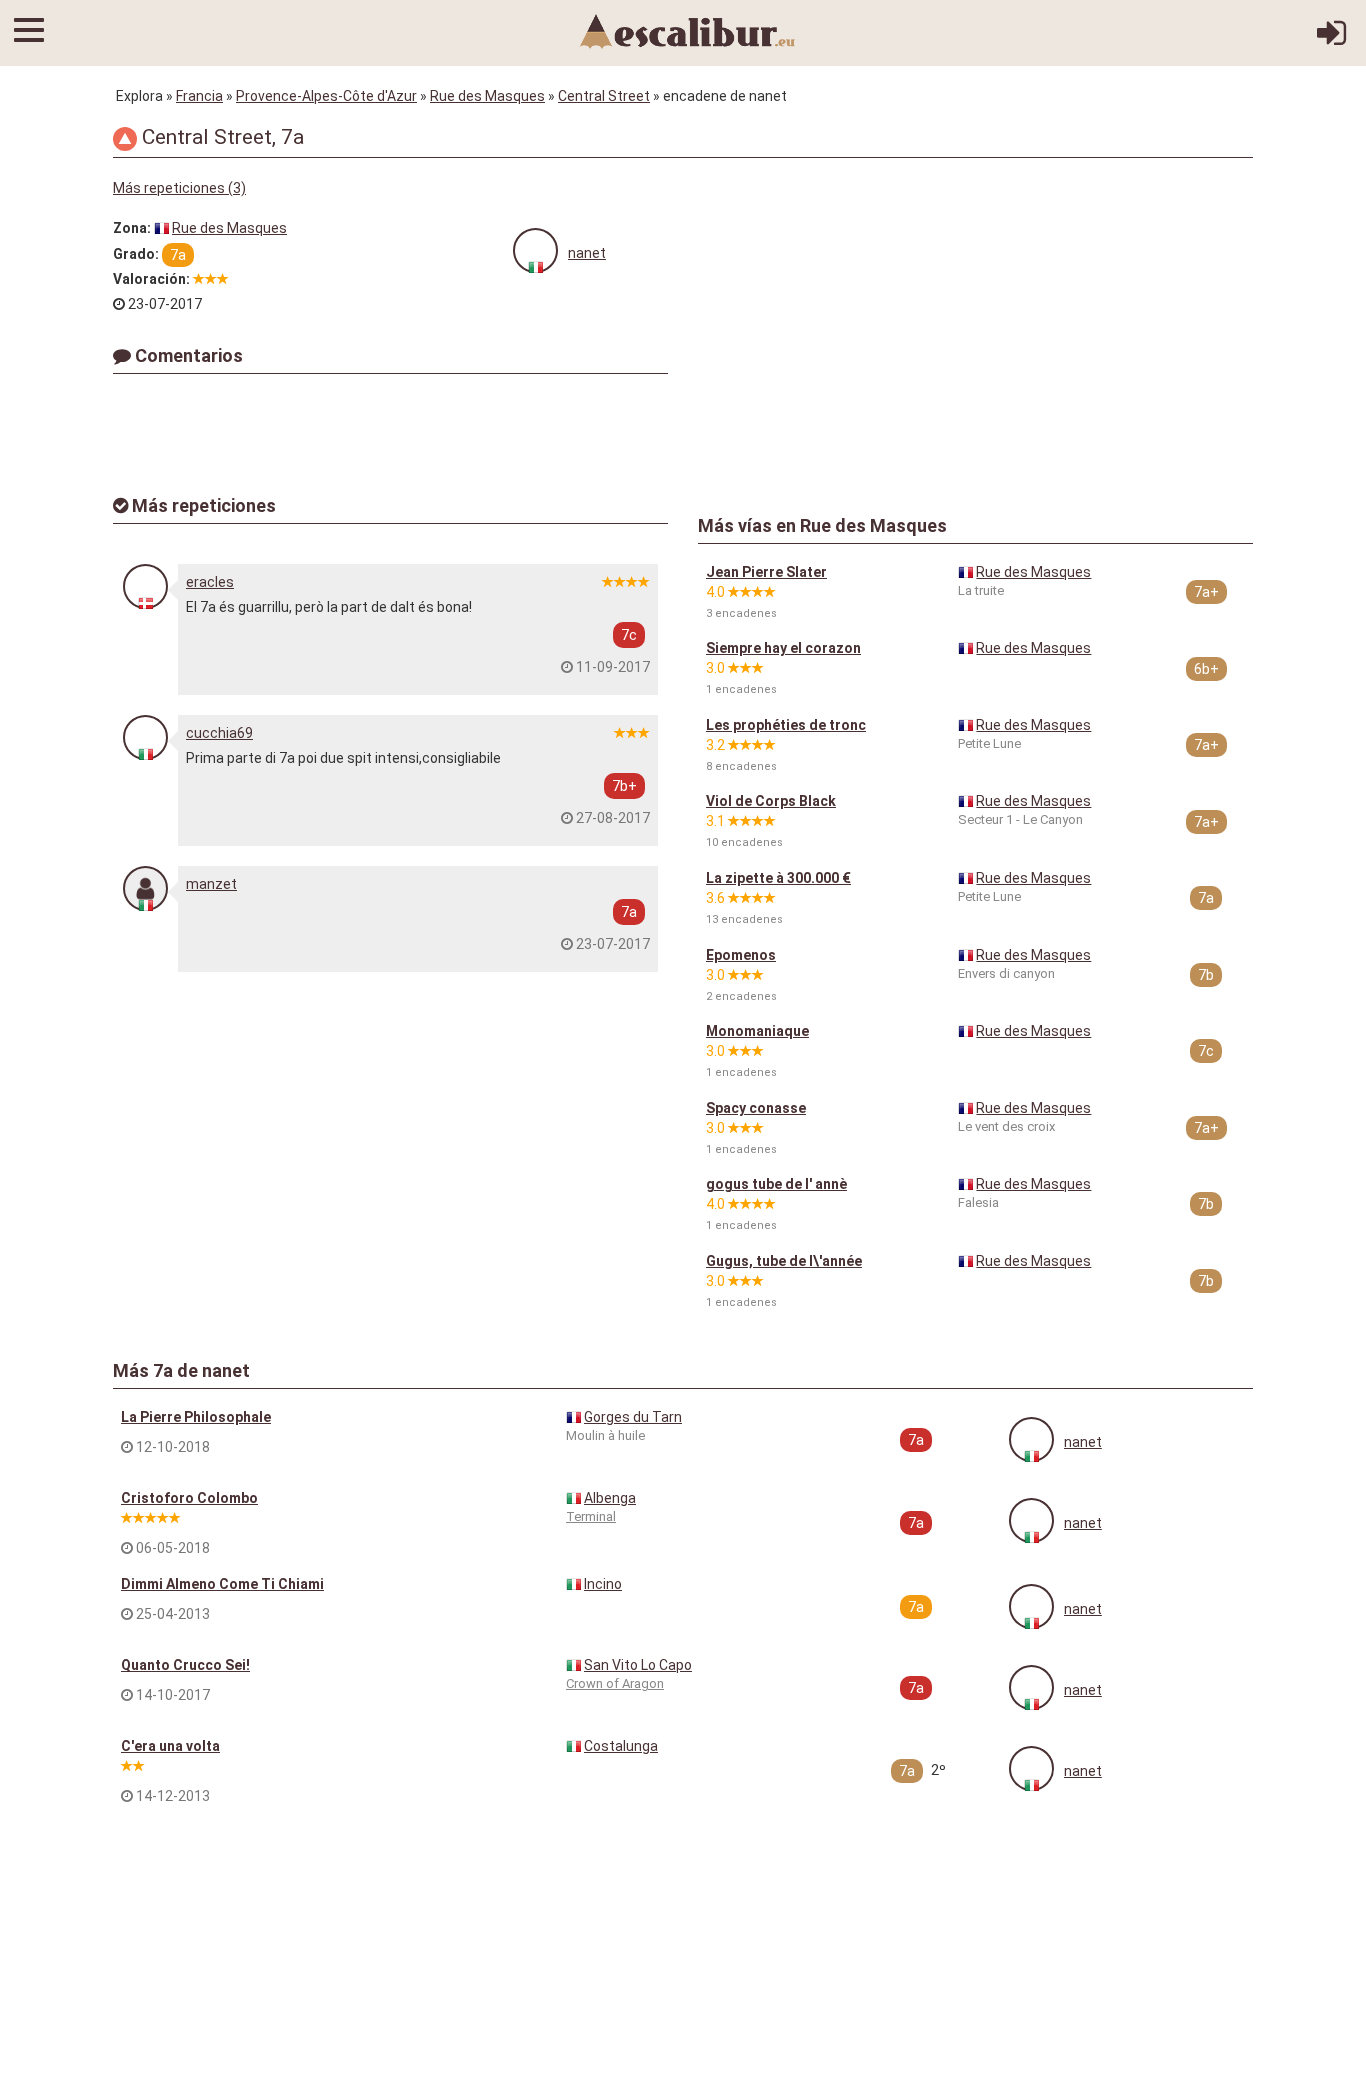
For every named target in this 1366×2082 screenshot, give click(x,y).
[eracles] (145, 586)
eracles (210, 582)
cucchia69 (219, 733)
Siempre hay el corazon (783, 648)
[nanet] (535, 250)
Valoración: (151, 279)
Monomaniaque (757, 1031)
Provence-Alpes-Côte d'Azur (326, 96)
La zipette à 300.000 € (778, 878)
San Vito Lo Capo (638, 1665)
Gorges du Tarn (633, 1417)
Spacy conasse (756, 1108)
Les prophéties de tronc (786, 725)
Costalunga (621, 1746)
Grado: (136, 254)
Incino (603, 1584)
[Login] (1331, 40)
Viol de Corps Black (771, 801)
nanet (587, 253)
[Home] (688, 30)
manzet (211, 884)
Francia (199, 96)
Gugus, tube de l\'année (784, 1261)
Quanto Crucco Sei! (185, 1665)
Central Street (604, 96)
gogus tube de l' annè (776, 1184)
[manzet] (145, 888)
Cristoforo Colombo (189, 1498)
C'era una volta (170, 1746)
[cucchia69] (145, 737)
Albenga (610, 1498)
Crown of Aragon (615, 1683)
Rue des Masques (487, 96)
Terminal (591, 1516)
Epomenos (741, 955)
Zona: (132, 228)
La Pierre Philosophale (196, 1417)
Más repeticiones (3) (179, 188)
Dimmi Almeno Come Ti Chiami (222, 1584)
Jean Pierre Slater (766, 572)
